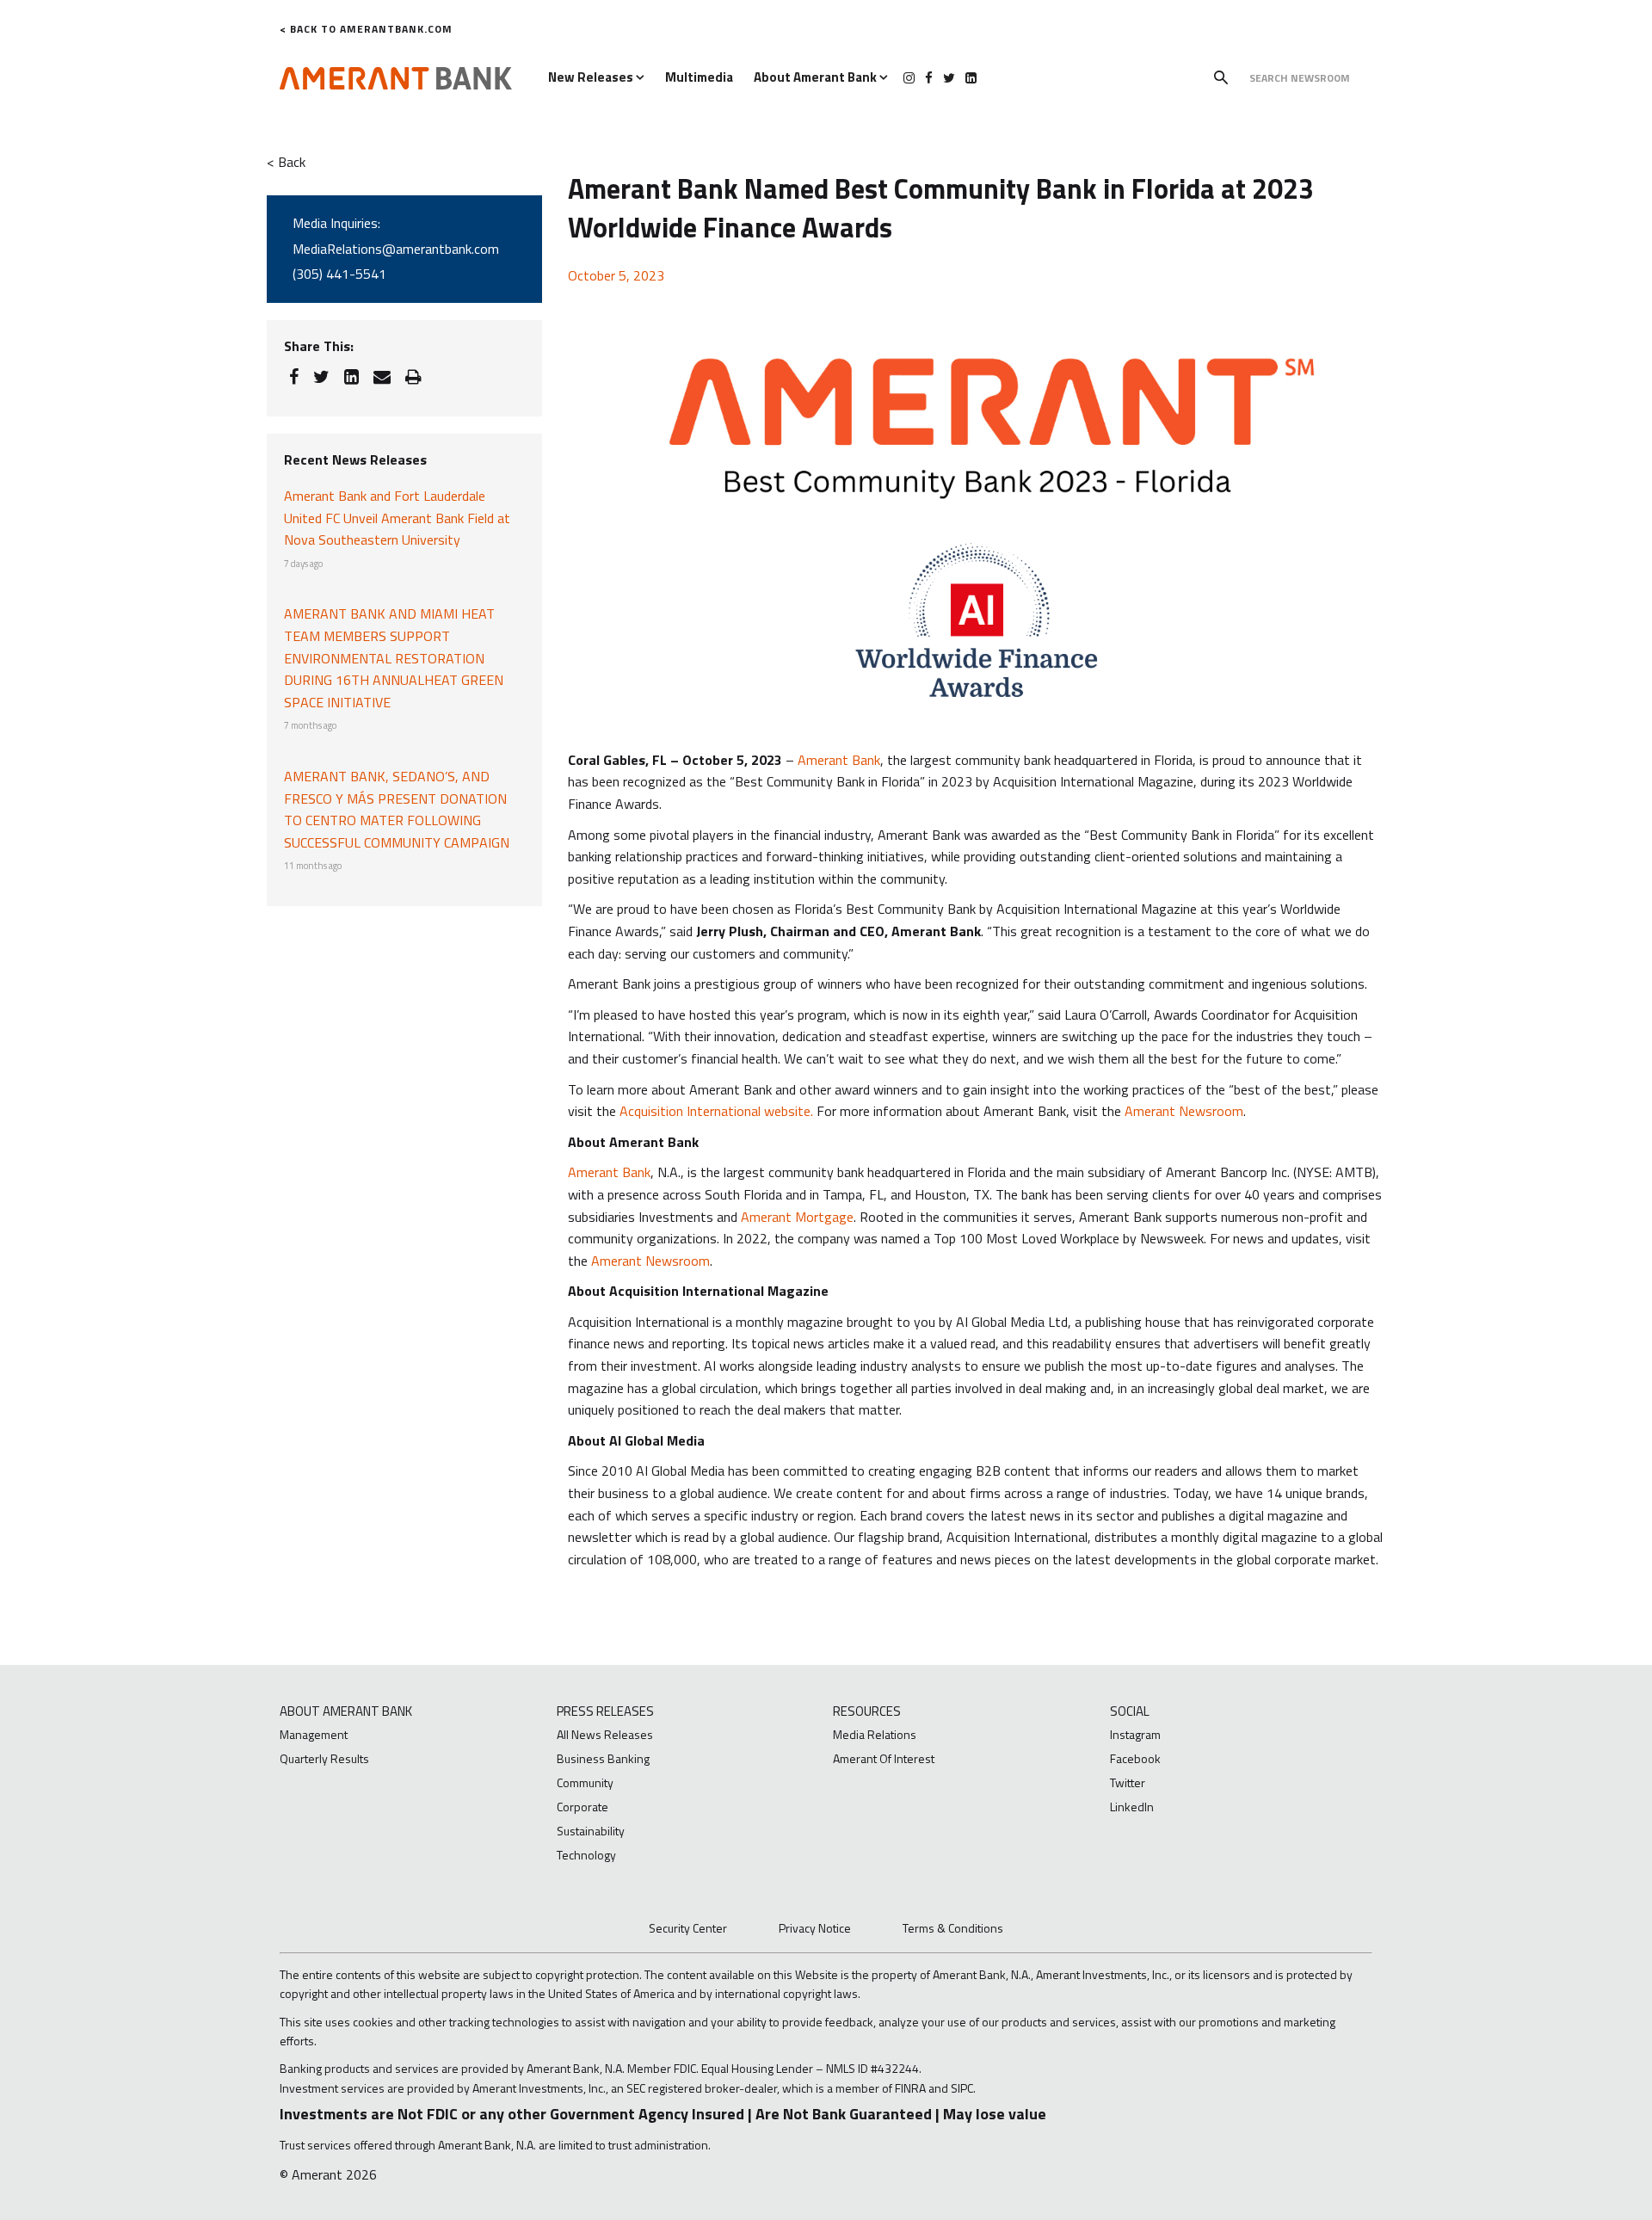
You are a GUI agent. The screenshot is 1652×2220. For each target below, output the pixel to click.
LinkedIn (1132, 1807)
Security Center (688, 1928)
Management (314, 1734)
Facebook (1135, 1758)
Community (585, 1782)
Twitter (1128, 1782)
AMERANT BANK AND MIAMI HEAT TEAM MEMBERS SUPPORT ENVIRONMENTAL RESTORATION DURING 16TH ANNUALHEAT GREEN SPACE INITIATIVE (394, 657)
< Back (286, 162)
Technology (586, 1855)
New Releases (592, 77)
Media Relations (875, 1734)
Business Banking (603, 1758)
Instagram (1135, 1734)
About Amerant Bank (817, 77)
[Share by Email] (382, 377)
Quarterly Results (324, 1758)
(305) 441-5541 (339, 274)
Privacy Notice (815, 1928)
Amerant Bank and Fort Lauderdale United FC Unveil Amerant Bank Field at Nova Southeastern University (397, 518)
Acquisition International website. (716, 1111)
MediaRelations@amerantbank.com (396, 249)
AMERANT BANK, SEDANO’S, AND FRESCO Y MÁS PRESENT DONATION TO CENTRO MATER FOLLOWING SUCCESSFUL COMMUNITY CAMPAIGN (397, 809)
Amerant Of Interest (884, 1758)
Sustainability (591, 1831)
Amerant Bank (839, 760)
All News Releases (605, 1734)
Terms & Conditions (953, 1928)
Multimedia (699, 77)
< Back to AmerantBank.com (366, 29)
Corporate (583, 1807)
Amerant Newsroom (1184, 1111)
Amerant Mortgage (797, 1217)
